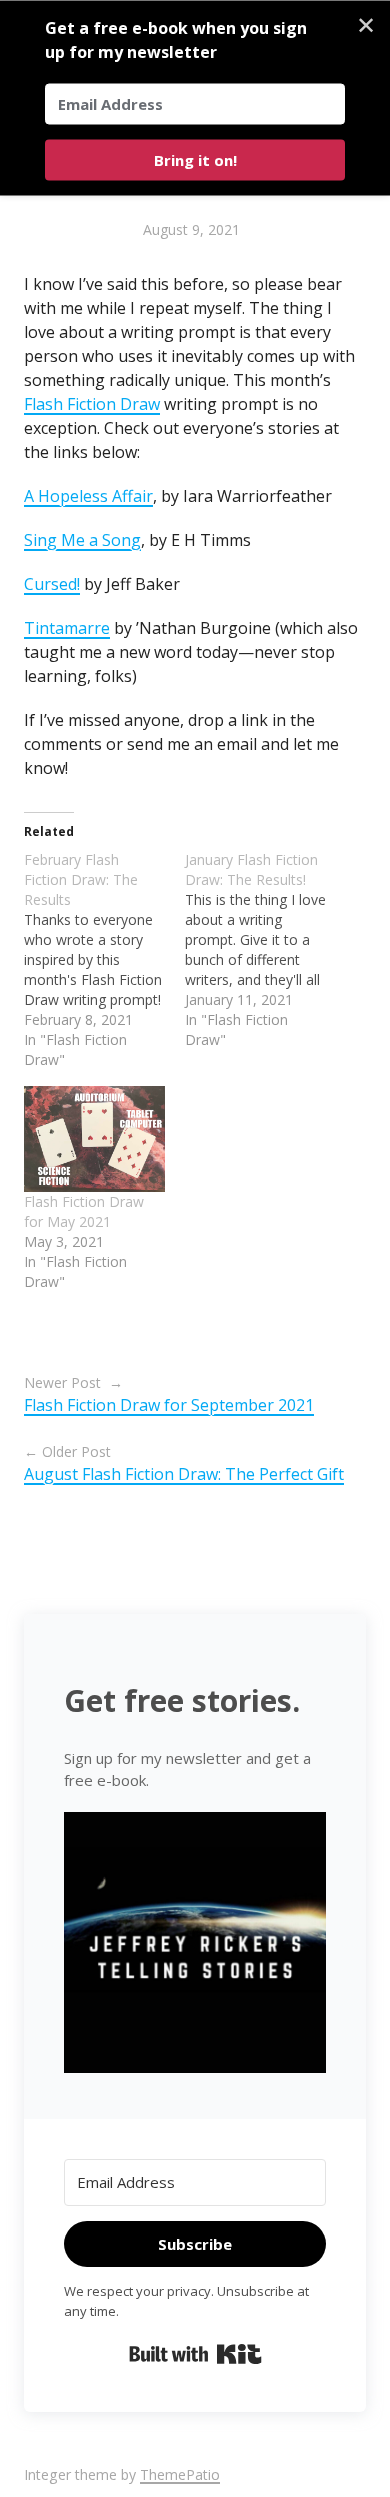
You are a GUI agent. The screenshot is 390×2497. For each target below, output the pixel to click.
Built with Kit (195, 2354)
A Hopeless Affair (88, 496)
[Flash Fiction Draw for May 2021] (94, 1139)
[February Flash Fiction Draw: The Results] (104, 960)
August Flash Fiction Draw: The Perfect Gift (184, 1474)
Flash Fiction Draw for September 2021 (169, 1405)
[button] (195, 1945)
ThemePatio (180, 2474)
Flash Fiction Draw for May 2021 (84, 1211)
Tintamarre (67, 628)
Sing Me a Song (82, 540)
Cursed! (52, 584)
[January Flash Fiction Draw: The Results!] (265, 950)
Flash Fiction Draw (92, 404)
